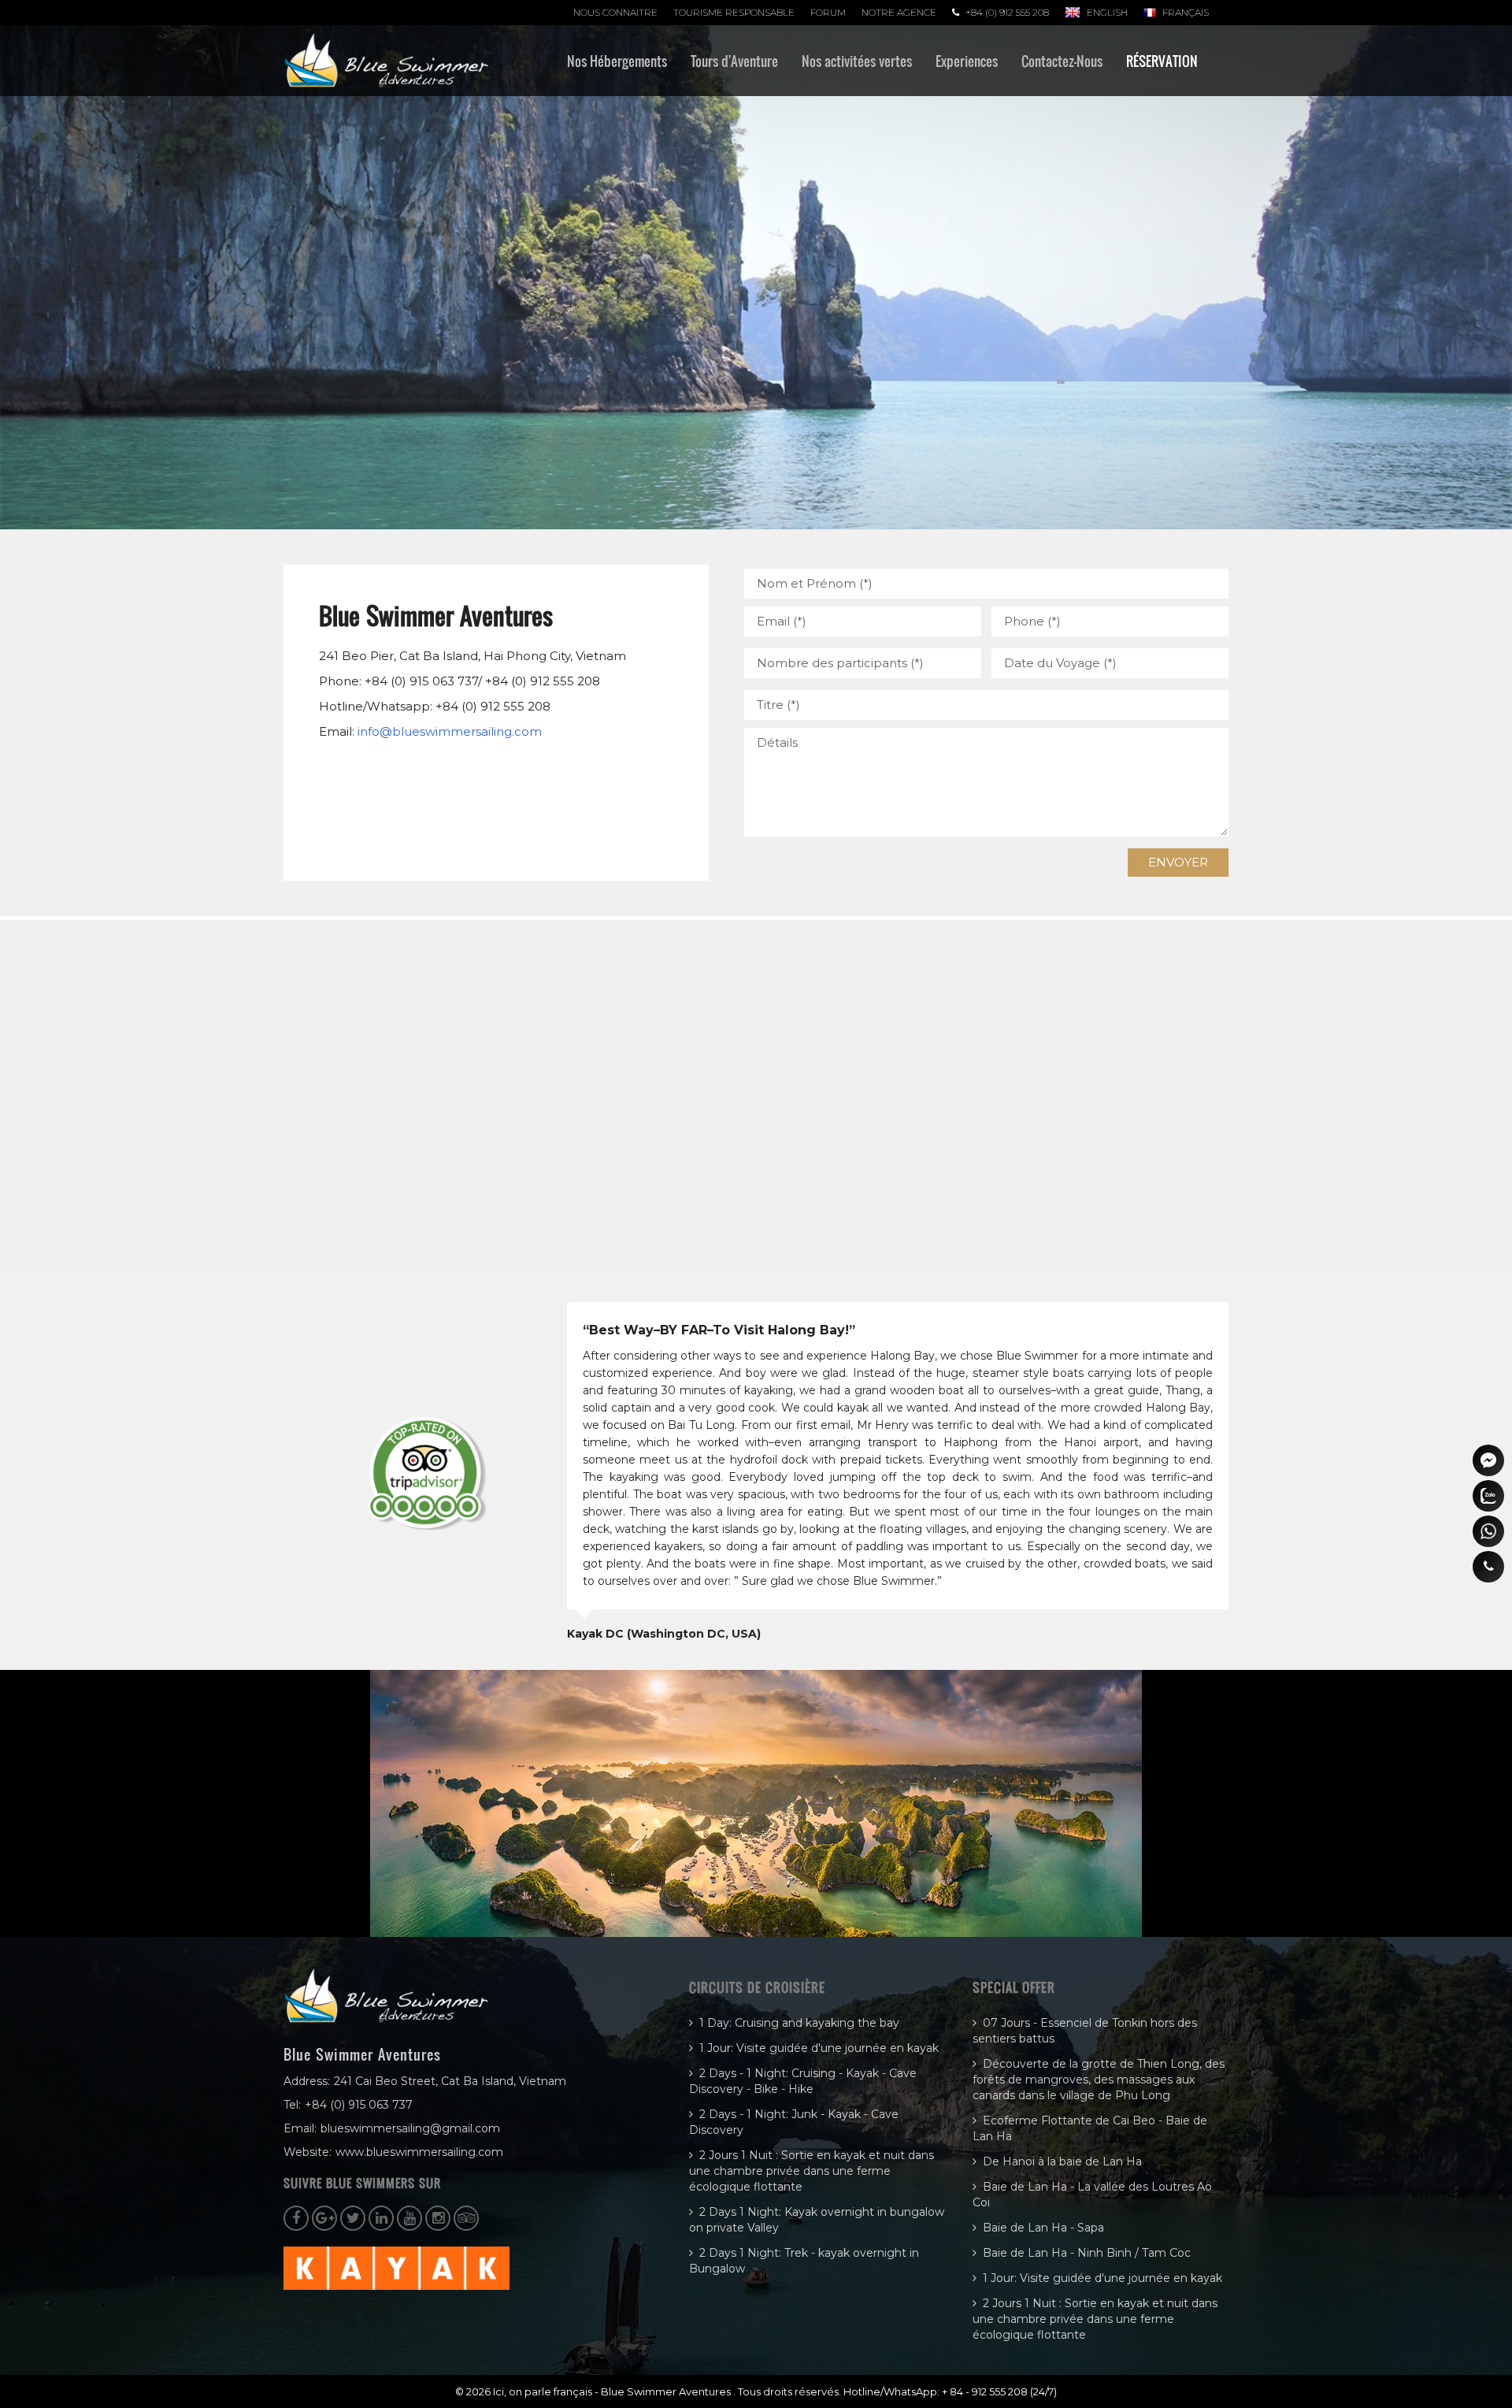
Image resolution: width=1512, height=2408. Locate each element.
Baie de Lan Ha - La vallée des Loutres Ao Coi (1092, 2195)
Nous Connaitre (615, 12)
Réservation (1162, 61)
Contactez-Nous (1062, 61)
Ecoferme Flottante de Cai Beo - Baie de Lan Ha (1090, 2128)
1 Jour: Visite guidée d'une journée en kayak (819, 2048)
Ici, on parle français (544, 2391)
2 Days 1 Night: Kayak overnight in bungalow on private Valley (817, 2220)
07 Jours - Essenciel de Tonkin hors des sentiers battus (1085, 2031)
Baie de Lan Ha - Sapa (1043, 2228)
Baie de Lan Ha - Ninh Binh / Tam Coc (1087, 2253)
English (1107, 12)
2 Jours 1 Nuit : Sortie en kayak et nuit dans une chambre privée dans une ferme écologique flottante (812, 2171)
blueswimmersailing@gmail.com (410, 2128)
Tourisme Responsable (734, 12)
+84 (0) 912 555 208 (1007, 12)
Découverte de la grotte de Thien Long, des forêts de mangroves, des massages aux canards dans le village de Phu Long (1099, 2080)
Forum (828, 12)
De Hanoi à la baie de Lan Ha (1062, 2161)
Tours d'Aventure (734, 61)
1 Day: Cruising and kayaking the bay (799, 2023)
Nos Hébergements (617, 61)
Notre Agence (899, 12)
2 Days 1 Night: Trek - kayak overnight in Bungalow (804, 2261)
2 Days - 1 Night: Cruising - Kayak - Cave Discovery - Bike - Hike (803, 2081)
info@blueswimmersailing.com (450, 731)
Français (1186, 12)
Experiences (967, 61)
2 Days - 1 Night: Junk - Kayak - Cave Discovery (794, 2122)
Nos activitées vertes (857, 61)
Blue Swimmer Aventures (667, 2391)
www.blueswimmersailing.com (419, 2152)
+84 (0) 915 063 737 (359, 2105)
